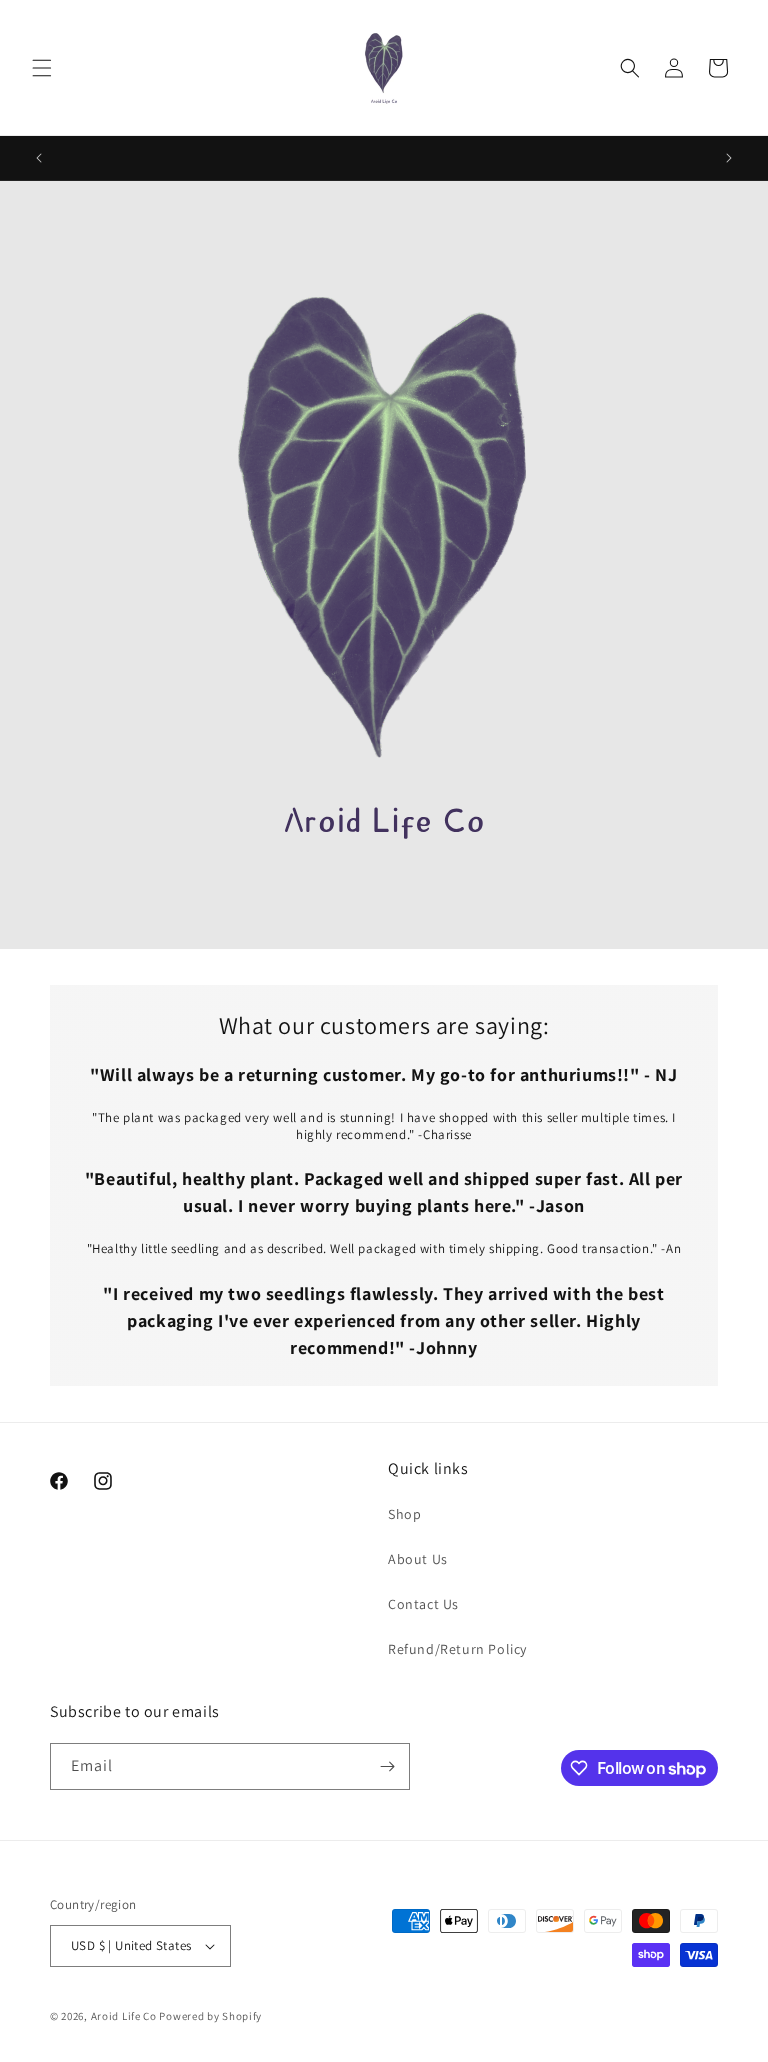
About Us (418, 1559)
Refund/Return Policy (457, 1649)
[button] (42, 68)
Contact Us (423, 1604)
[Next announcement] (729, 158)
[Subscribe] (387, 1766)
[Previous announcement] (39, 158)
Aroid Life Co (124, 2016)
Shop (404, 1514)
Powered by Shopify (210, 2016)
